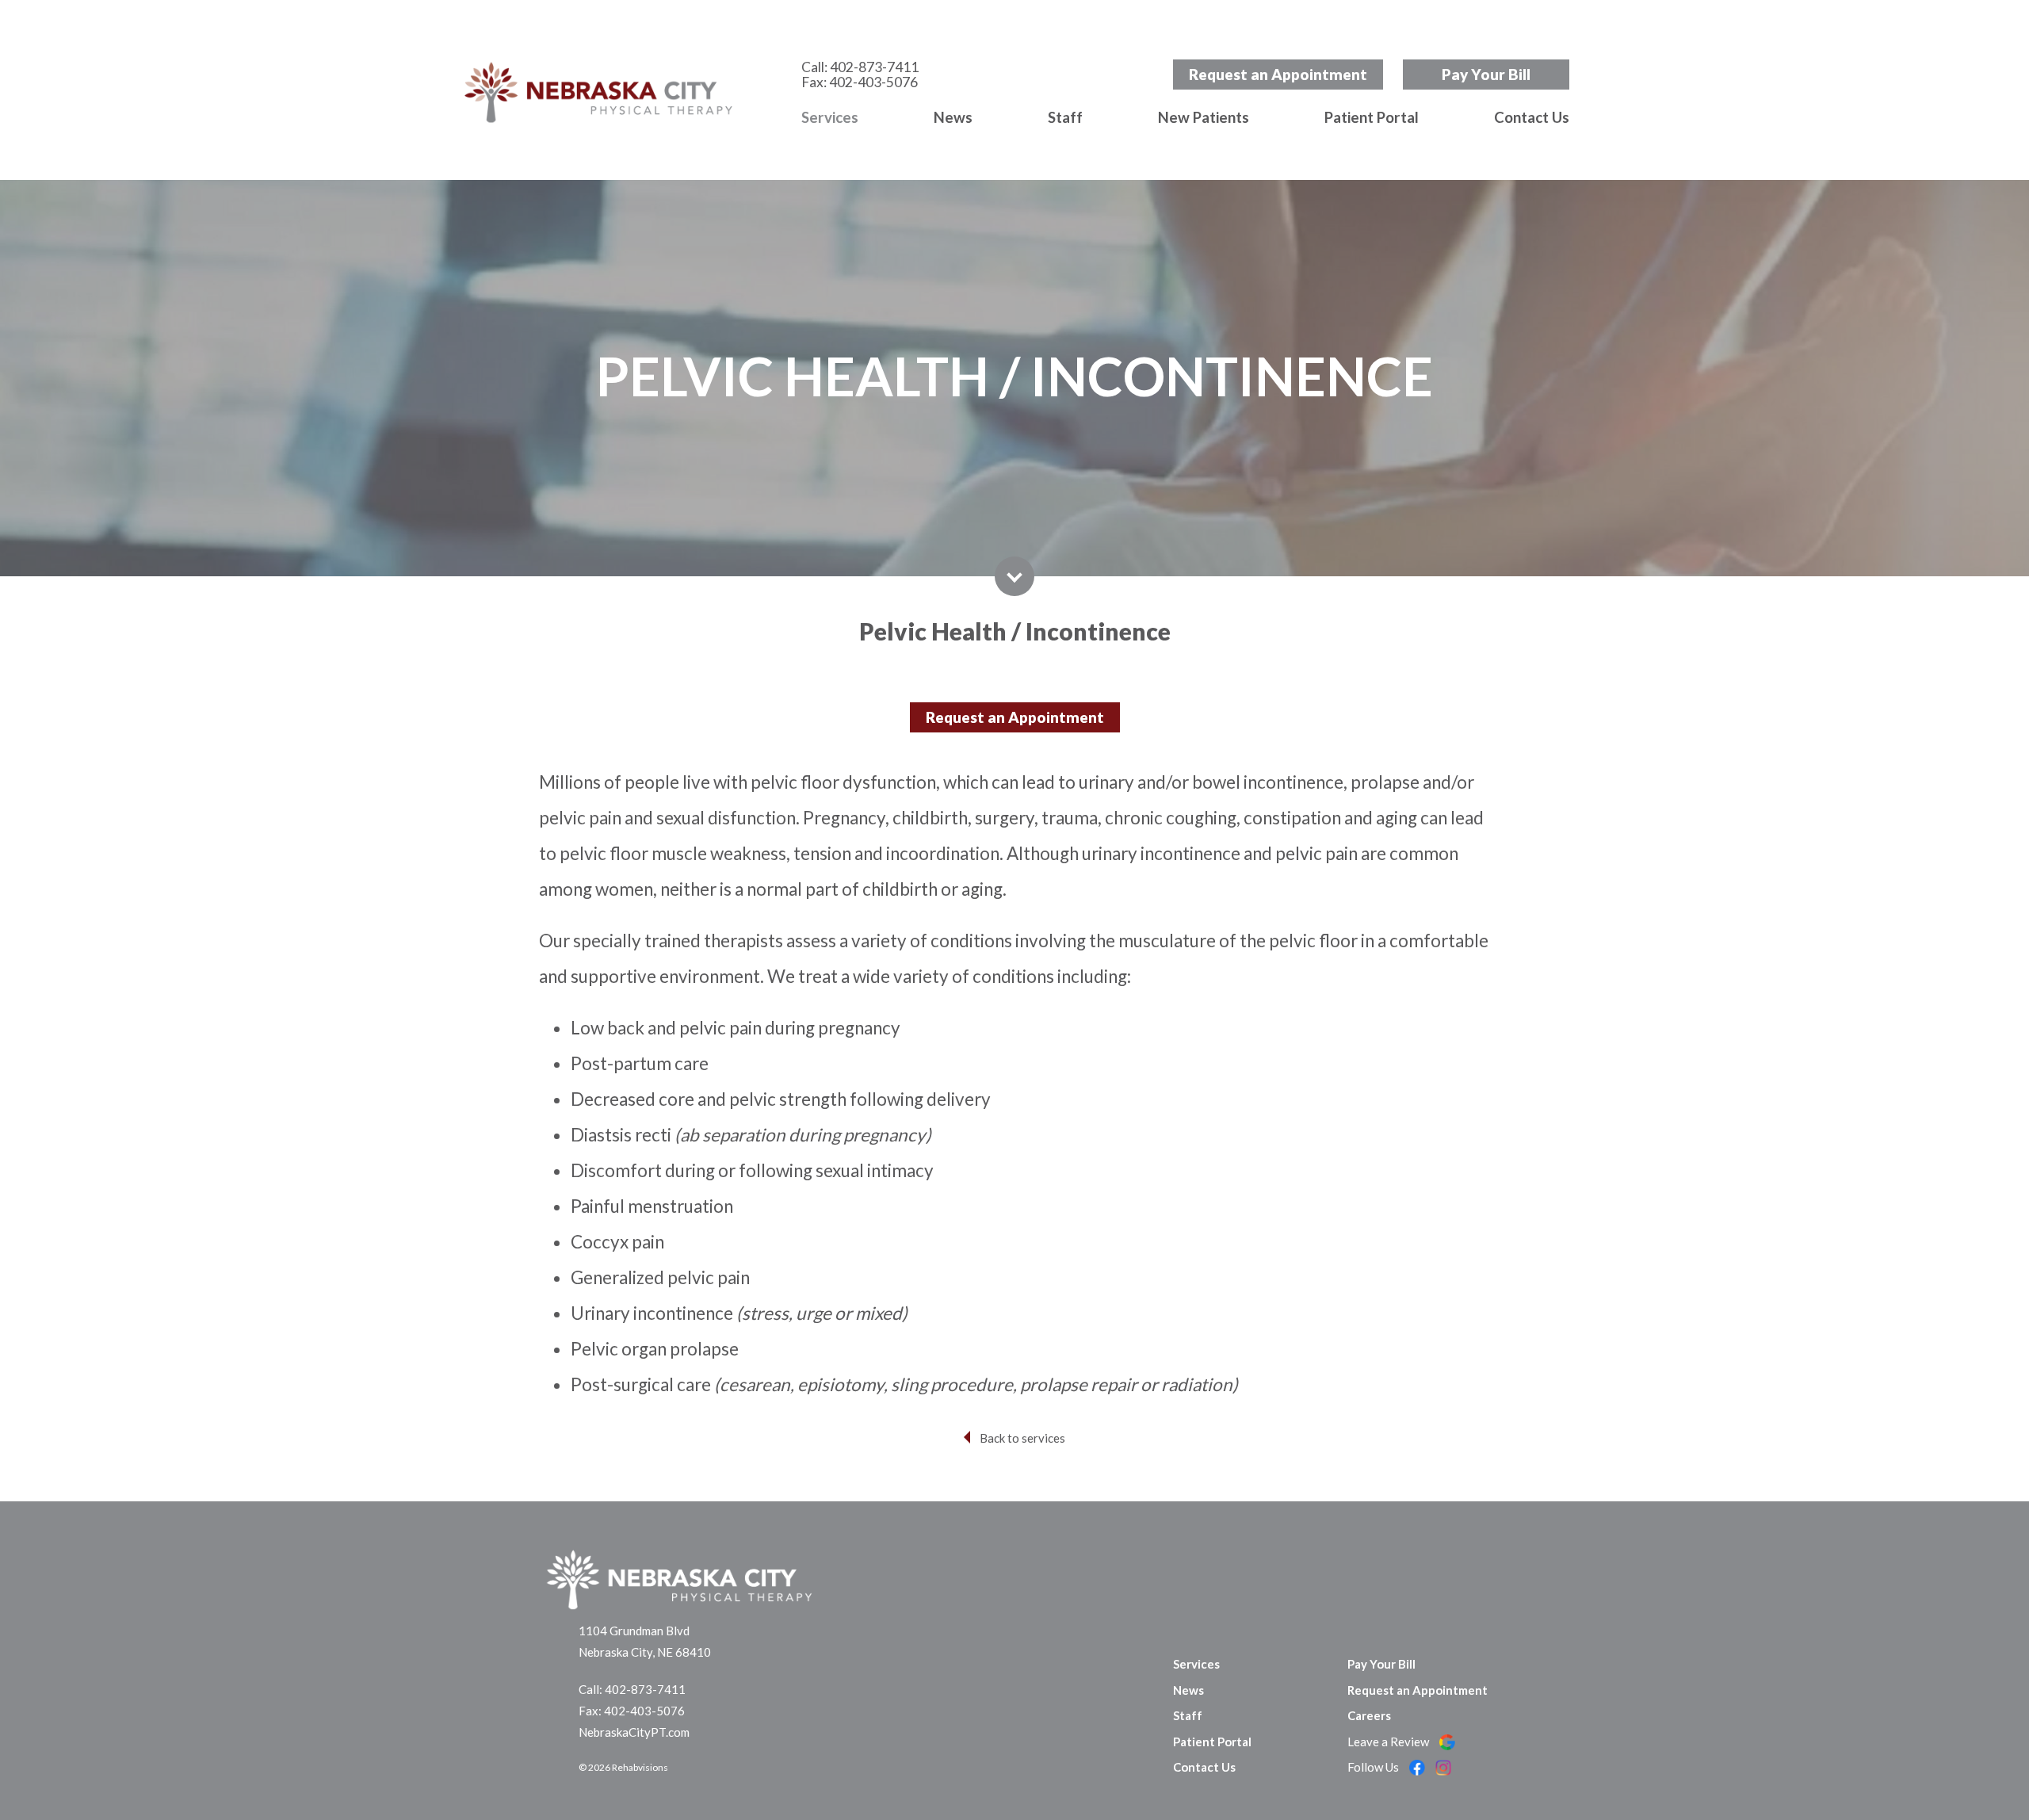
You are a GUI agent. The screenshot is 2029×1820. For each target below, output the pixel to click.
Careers (1369, 1715)
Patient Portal (1372, 117)
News (953, 117)
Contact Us (1532, 117)
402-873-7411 (874, 67)
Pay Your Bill (1486, 74)
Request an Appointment (1278, 74)
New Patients (1204, 117)
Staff (1065, 117)
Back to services (1022, 1438)
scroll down (1014, 576)
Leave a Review (1389, 1742)
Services (830, 117)
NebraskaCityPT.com (634, 1732)
